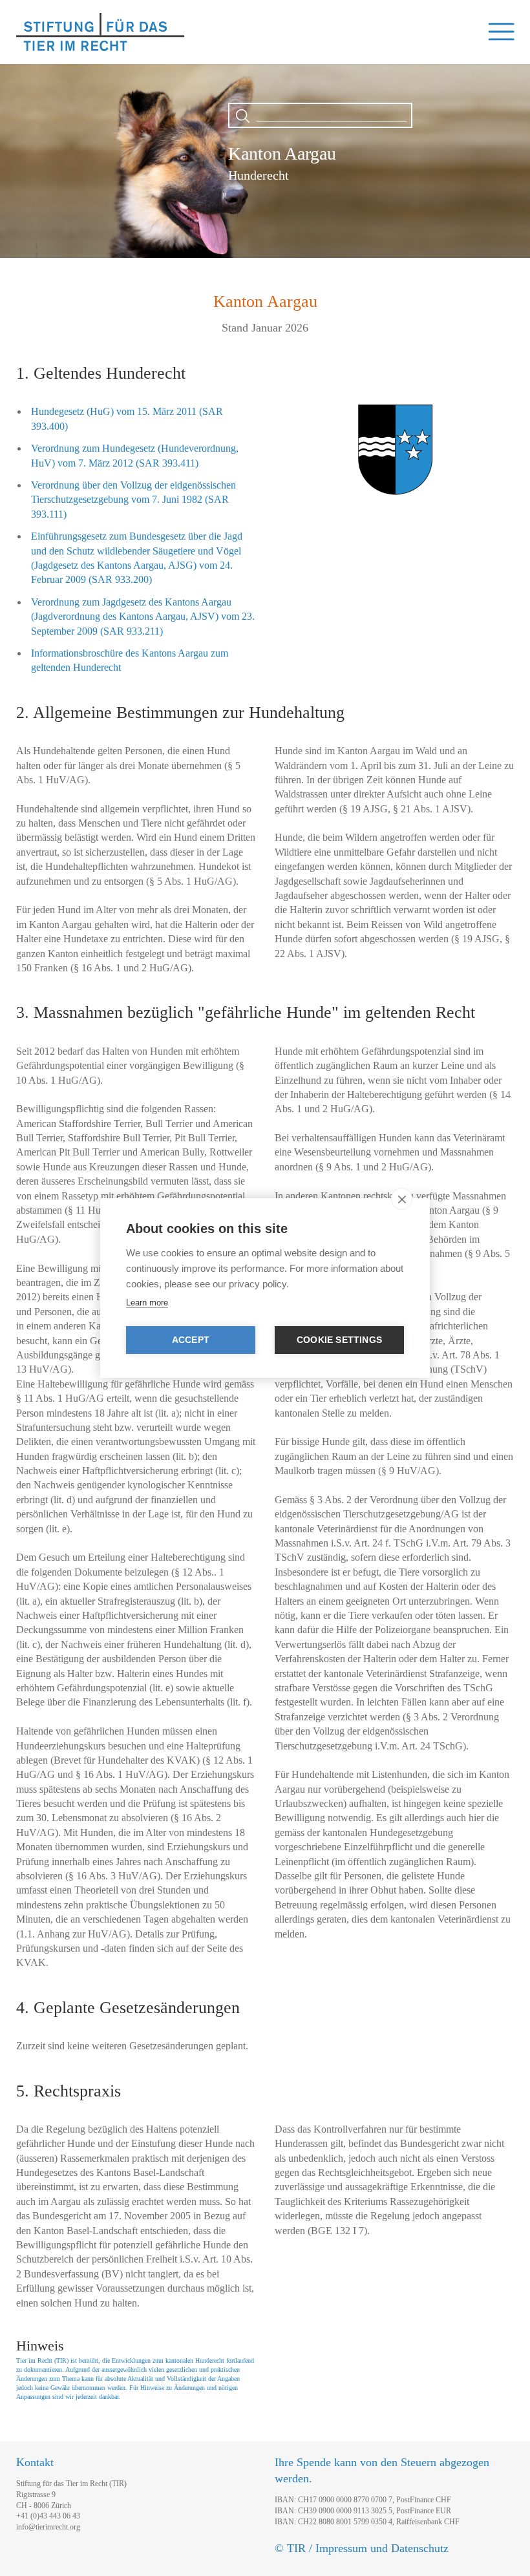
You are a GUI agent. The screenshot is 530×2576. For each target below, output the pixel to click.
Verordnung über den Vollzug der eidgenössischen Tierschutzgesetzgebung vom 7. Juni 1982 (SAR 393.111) (133, 500)
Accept (191, 1340)
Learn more (147, 1303)
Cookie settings (339, 1340)
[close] (402, 1199)
